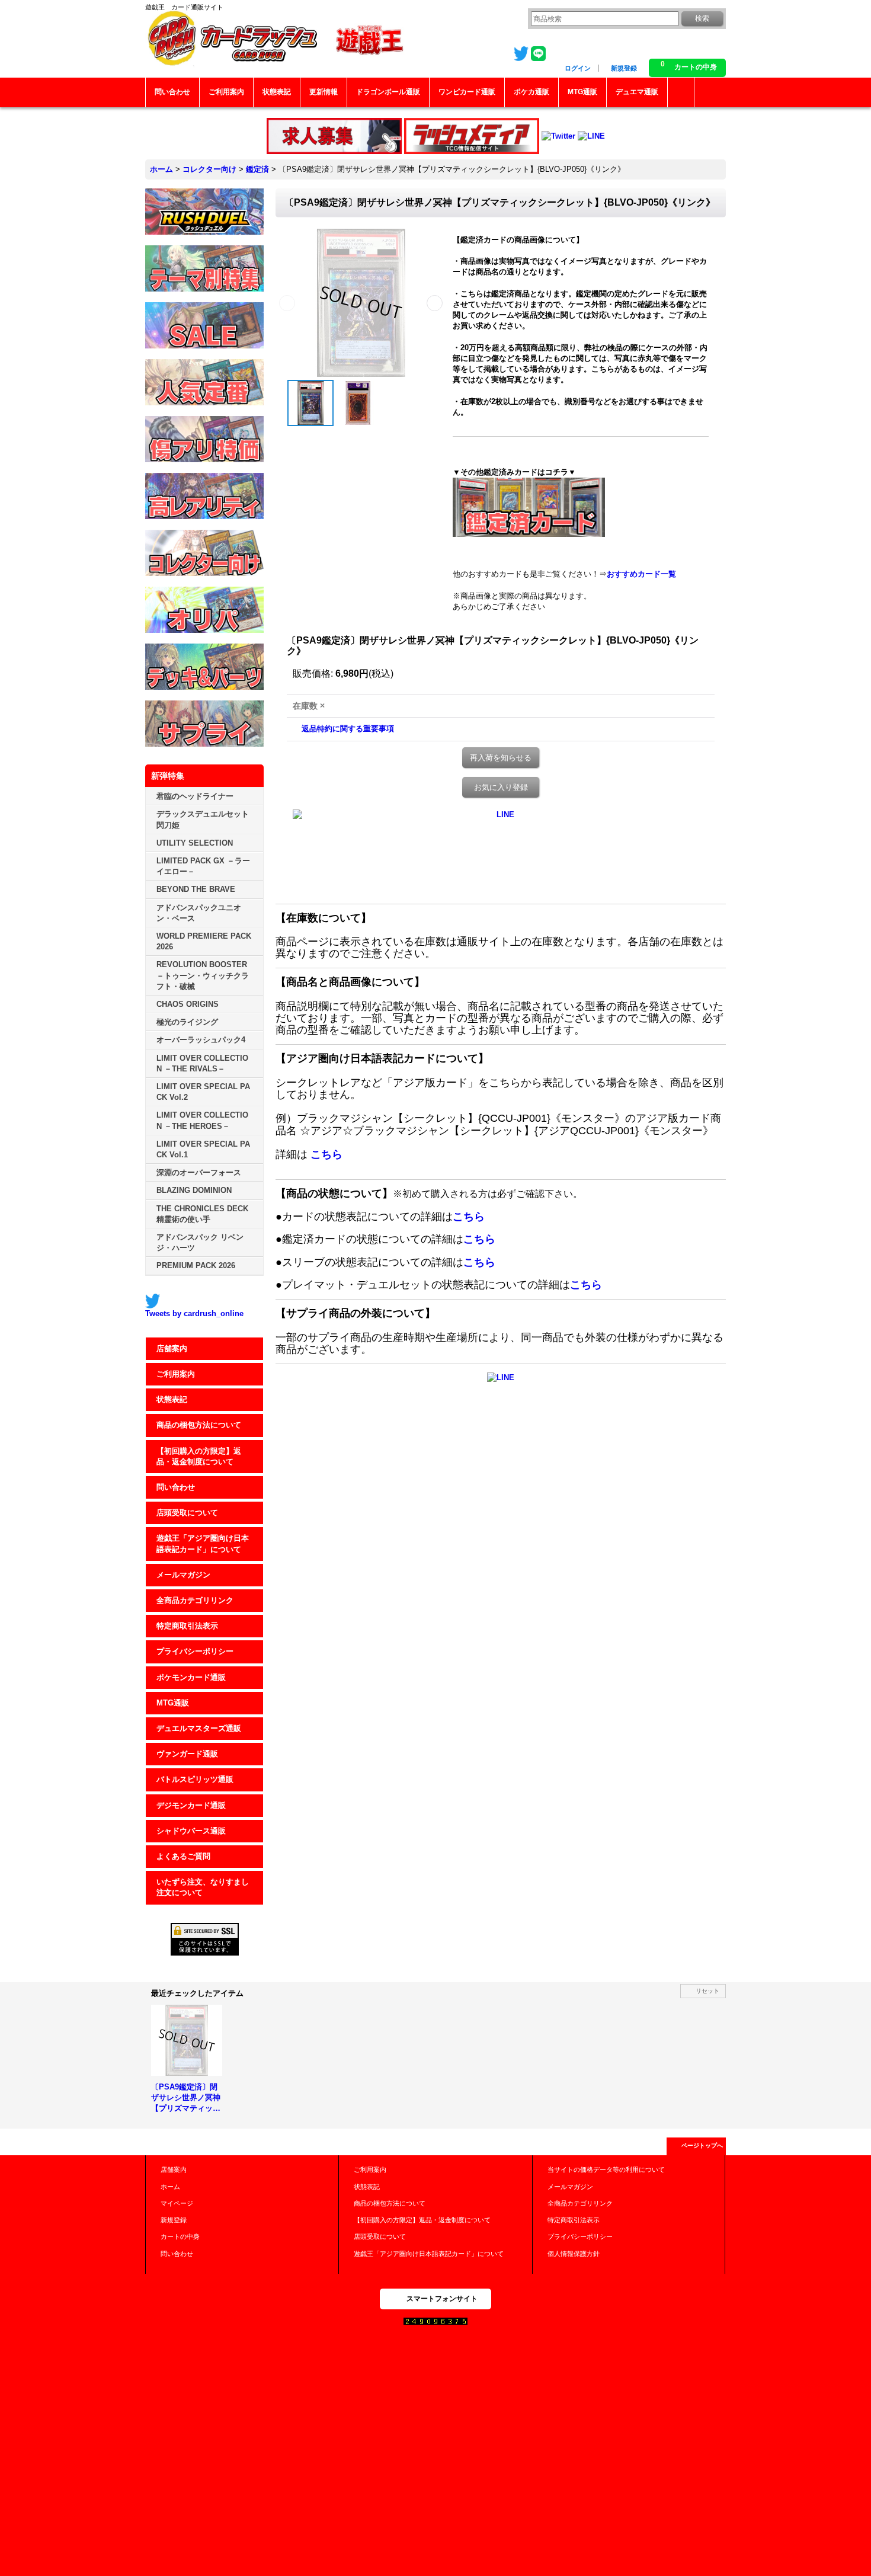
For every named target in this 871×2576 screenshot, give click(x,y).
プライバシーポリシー (195, 1651)
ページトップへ (702, 2145)
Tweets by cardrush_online (194, 1313)
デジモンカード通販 (191, 1805)
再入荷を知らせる (501, 758)
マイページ (177, 2203)
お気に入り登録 (501, 787)
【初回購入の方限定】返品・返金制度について (199, 1456)
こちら (326, 1154)
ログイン (578, 68)
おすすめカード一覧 (641, 574)
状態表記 (172, 1399)
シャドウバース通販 (191, 1831)
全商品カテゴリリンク (195, 1600)
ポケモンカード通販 (191, 1677)
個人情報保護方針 (574, 2254)
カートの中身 (180, 2236)
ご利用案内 (176, 1374)
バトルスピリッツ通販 (195, 1779)
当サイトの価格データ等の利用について (606, 2169)
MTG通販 (173, 1703)
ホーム (170, 2187)
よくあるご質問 (183, 1856)
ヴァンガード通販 (187, 1754)
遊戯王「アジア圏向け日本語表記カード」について (203, 1543)
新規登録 (624, 68)
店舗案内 (172, 1348)
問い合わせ (176, 1487)
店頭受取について (187, 1513)
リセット (707, 1991)
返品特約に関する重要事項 (348, 729)
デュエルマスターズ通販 (199, 1728)
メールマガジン (183, 1575)
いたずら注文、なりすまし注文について (203, 1887)
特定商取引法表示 (187, 1626)
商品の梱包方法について (199, 1425)
